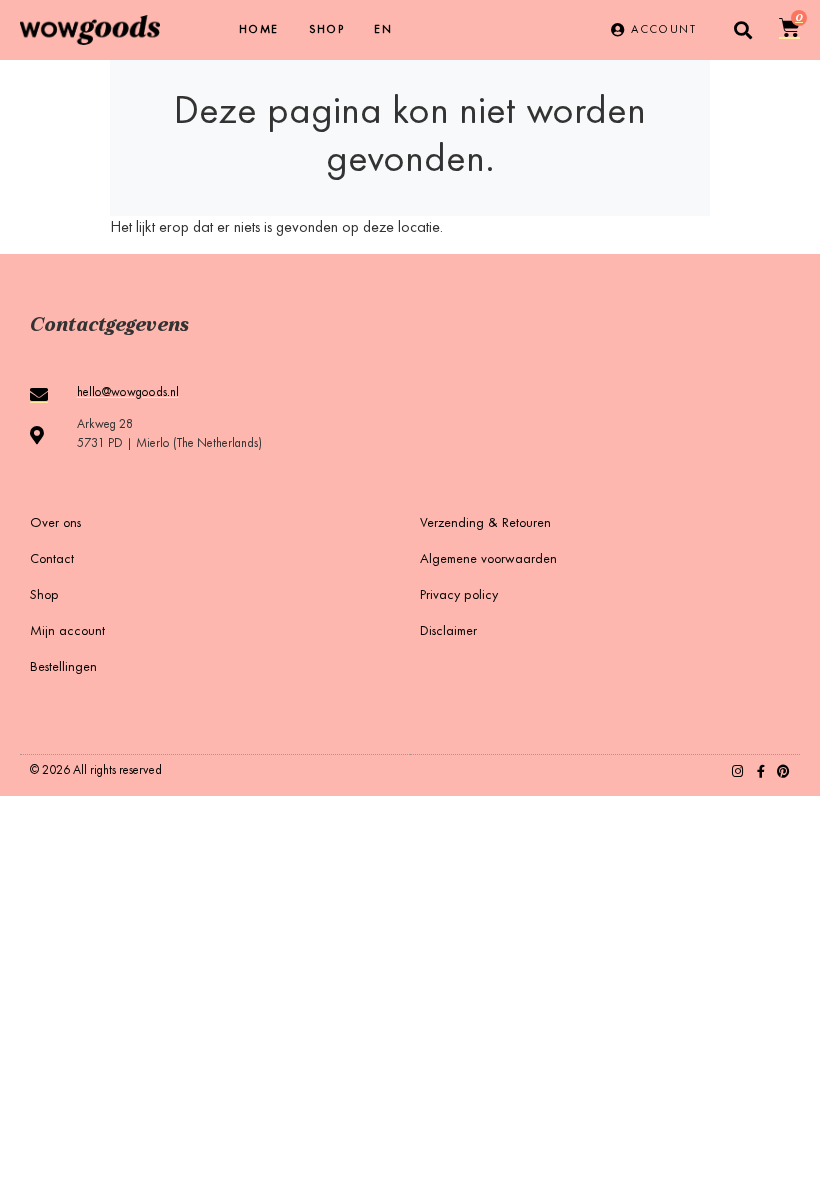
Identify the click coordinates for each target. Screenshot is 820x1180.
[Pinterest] (783, 771)
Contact (52, 560)
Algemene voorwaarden (488, 560)
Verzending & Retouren (485, 524)
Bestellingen (63, 668)
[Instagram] (737, 771)
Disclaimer (448, 632)
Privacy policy (459, 596)
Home (259, 30)
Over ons (55, 524)
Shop (327, 30)
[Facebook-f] (760, 771)
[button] (742, 30)
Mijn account (67, 632)
